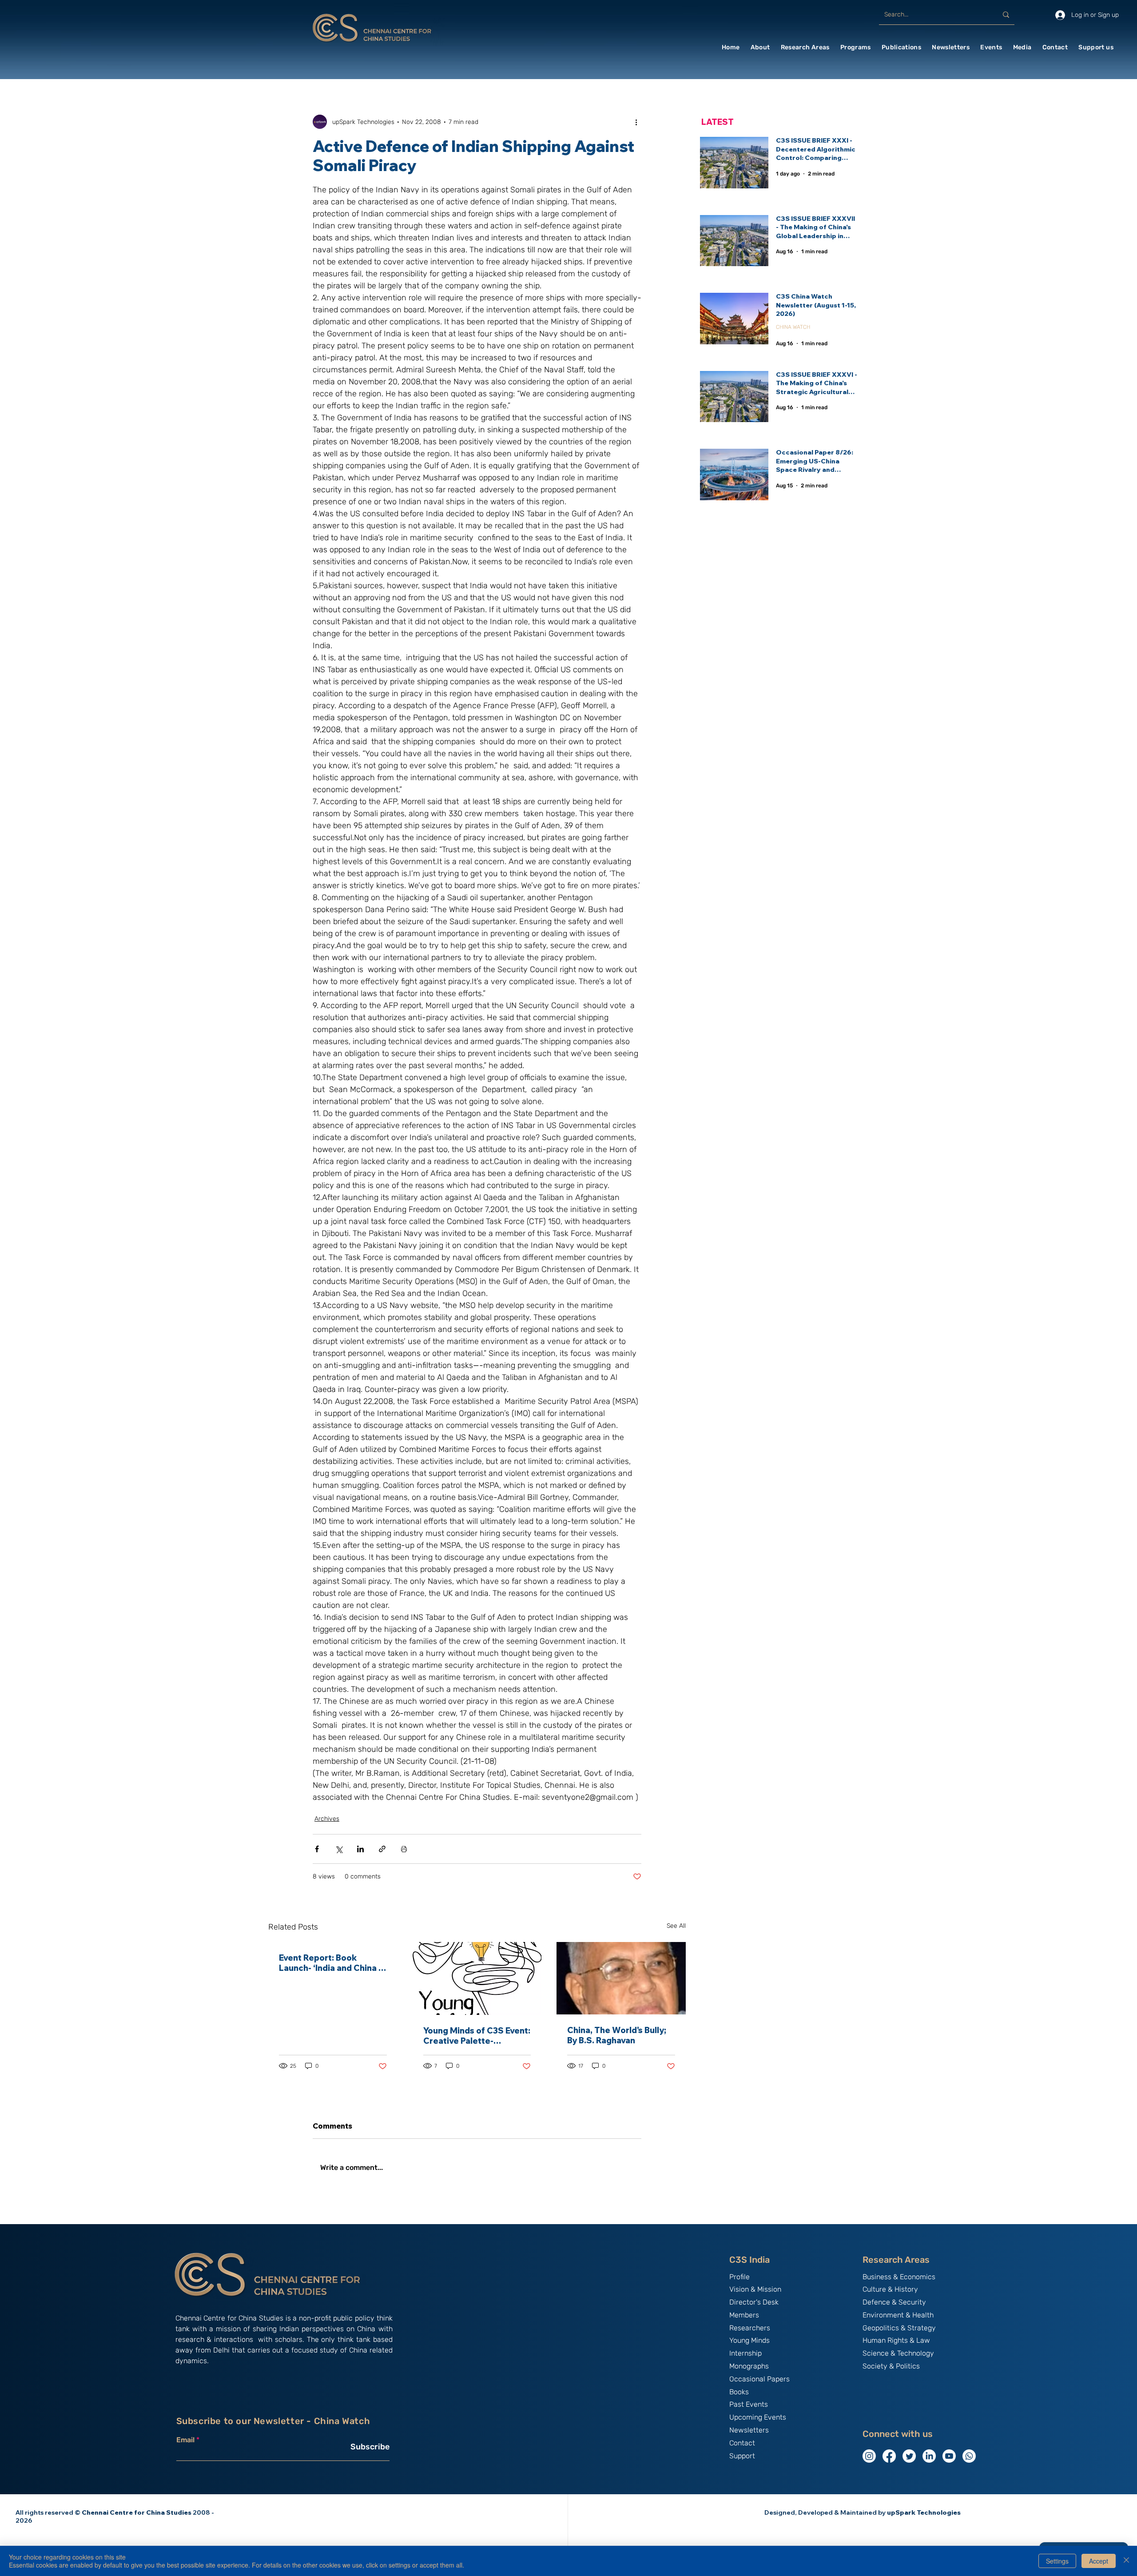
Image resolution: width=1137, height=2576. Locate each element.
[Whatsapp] (969, 2456)
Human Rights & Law (896, 2340)
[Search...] (1006, 15)
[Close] (1126, 2561)
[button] (760, 47)
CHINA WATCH (793, 327)
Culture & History (890, 2289)
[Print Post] (404, 1849)
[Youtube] (949, 2456)
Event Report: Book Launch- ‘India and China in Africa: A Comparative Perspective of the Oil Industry (332, 1963)
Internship (745, 2353)
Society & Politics (891, 2366)
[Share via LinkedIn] (360, 1849)
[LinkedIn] (929, 2456)
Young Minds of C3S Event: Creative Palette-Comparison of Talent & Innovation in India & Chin (477, 2036)
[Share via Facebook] (317, 1849)
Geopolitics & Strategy (899, 2328)
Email (185, 2440)
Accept (1099, 2561)
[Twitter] (909, 2456)
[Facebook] (889, 2456)
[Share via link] (382, 1849)
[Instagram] (869, 2456)
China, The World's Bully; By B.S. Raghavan (617, 2035)
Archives (327, 1819)
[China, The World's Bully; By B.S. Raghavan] (621, 1978)
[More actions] (636, 122)
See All (676, 1926)
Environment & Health (898, 2315)
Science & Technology (898, 2353)
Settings (1057, 2561)
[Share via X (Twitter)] (339, 1849)
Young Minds (749, 2340)
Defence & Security (894, 2302)
